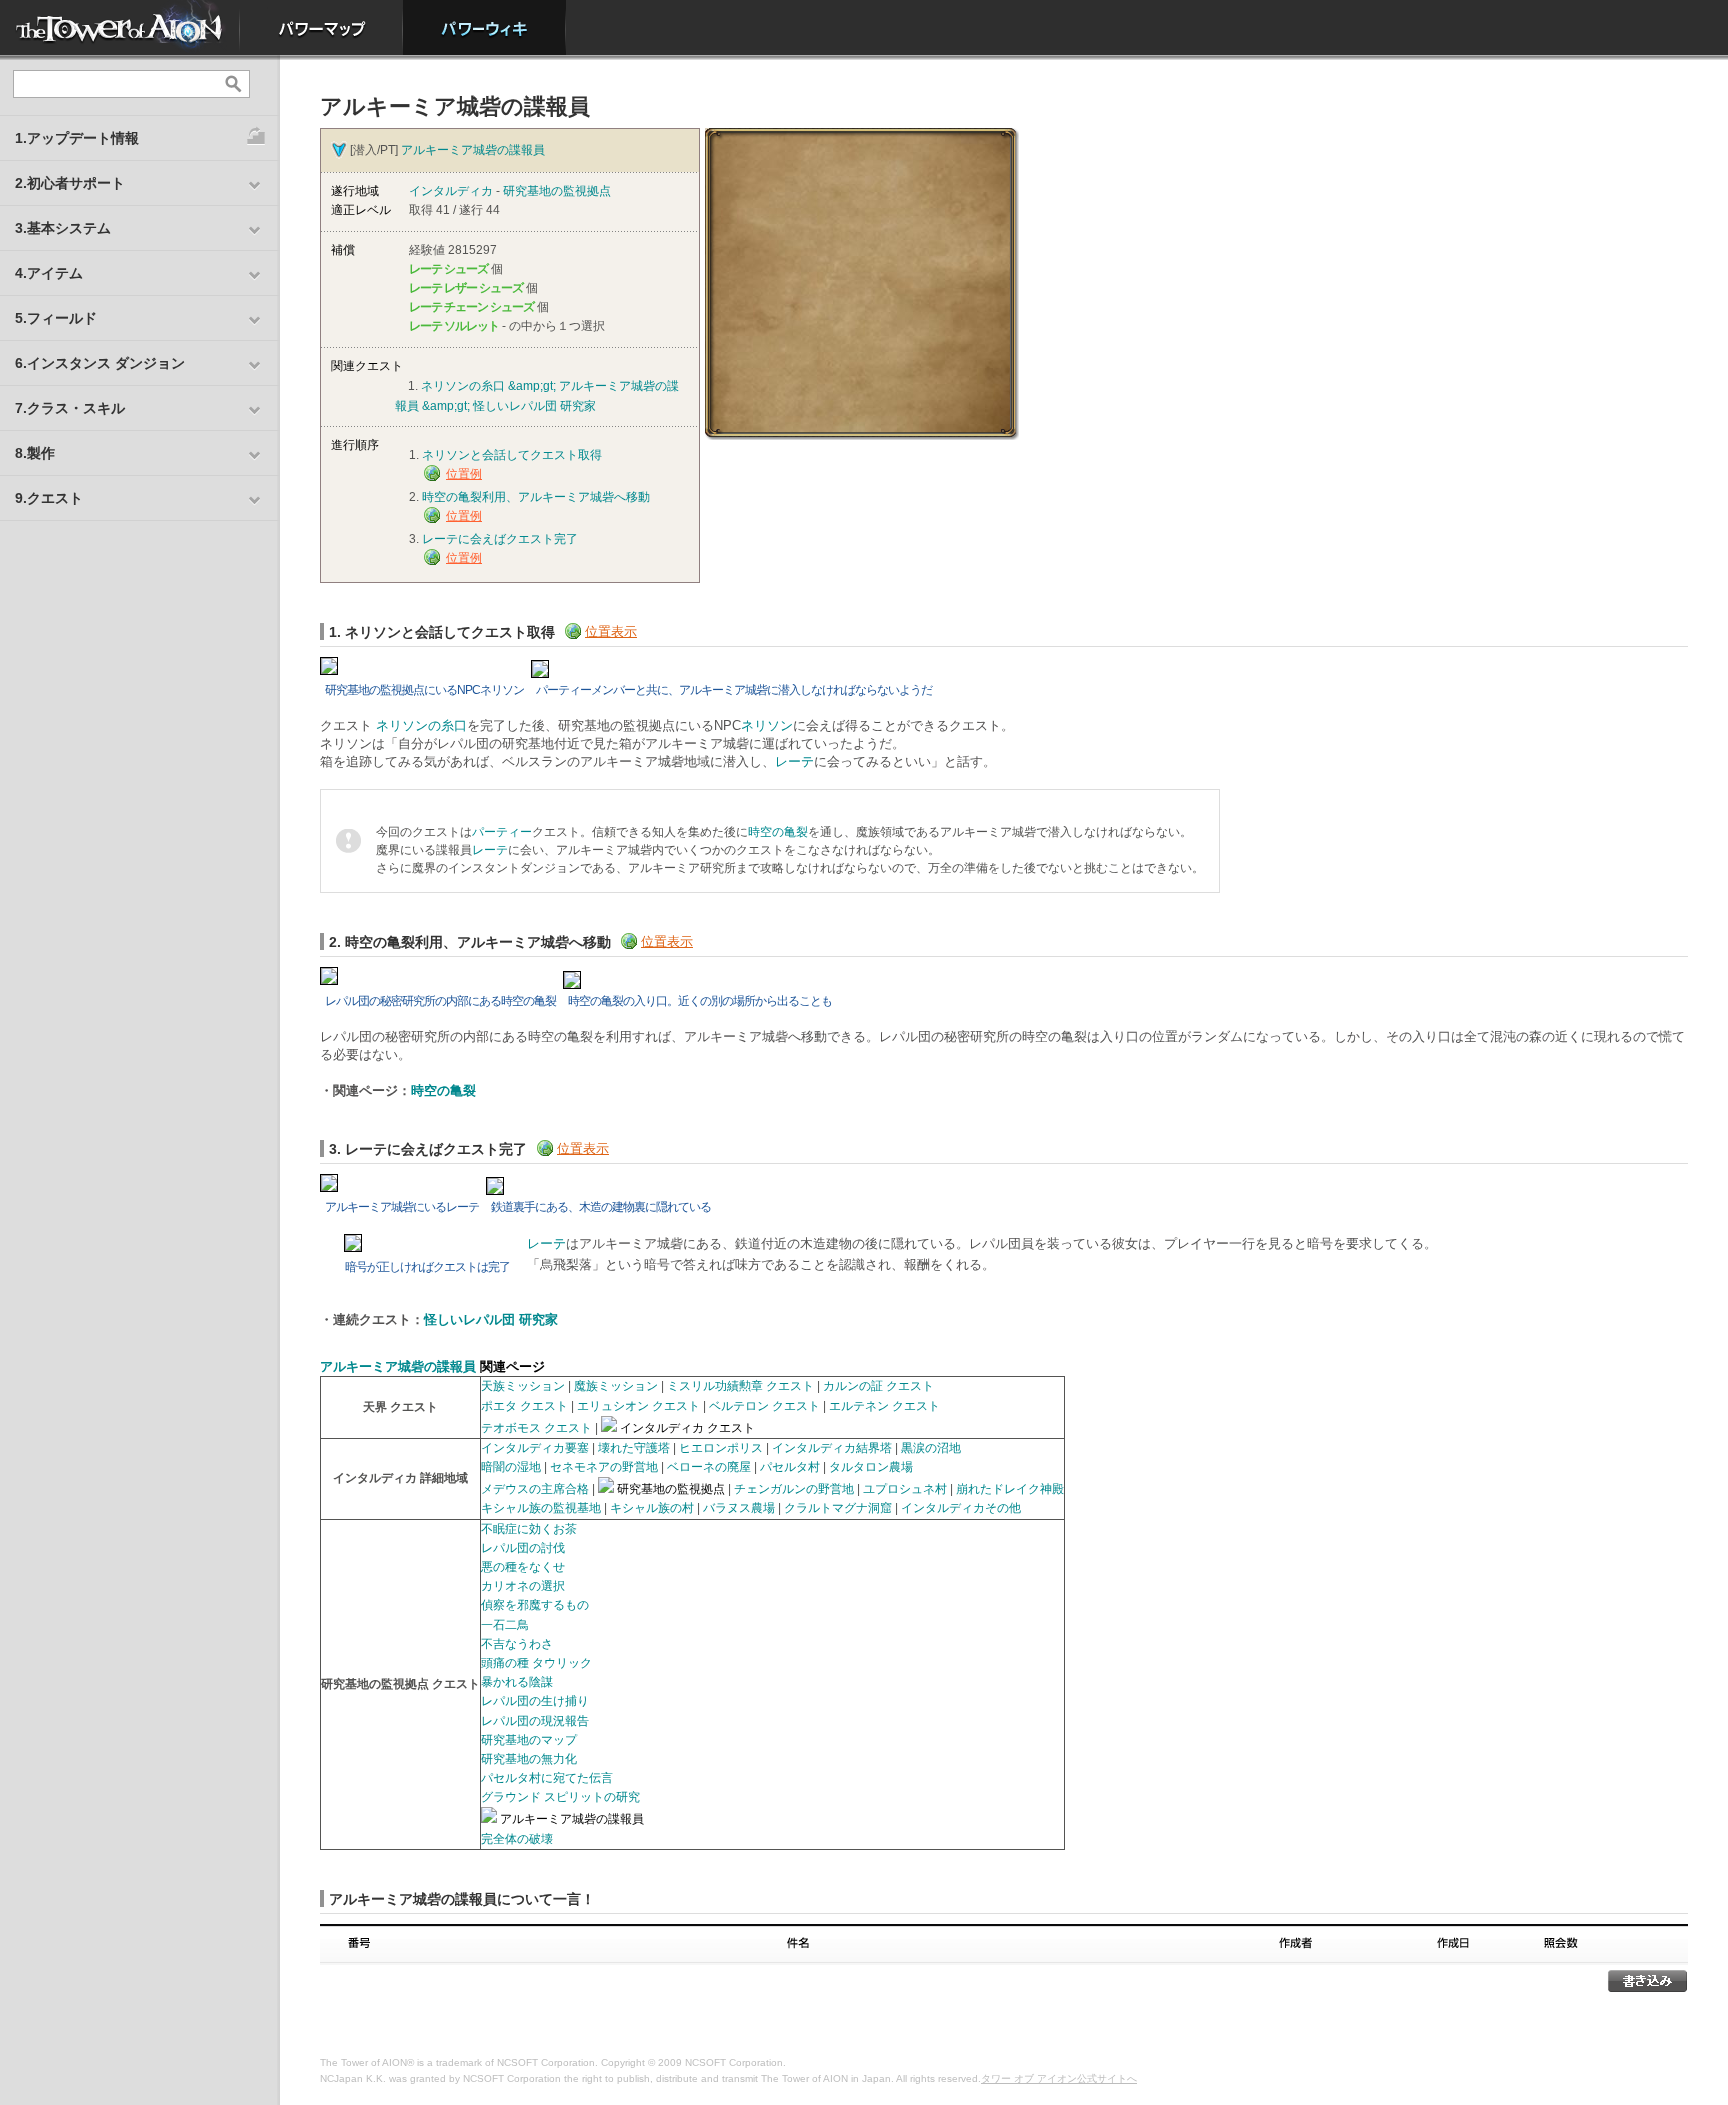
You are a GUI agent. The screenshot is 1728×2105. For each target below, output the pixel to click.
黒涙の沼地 (931, 1448)
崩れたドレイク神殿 (1010, 1489)
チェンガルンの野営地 (794, 1489)
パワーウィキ (484, 27)
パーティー (502, 832)
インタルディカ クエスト (687, 1428)
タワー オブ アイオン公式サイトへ (1059, 2078)
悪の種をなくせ (523, 1567)
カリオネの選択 (523, 1586)
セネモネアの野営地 (604, 1467)
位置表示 (611, 631)
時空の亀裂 (778, 832)
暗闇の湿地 (511, 1467)
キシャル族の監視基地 (541, 1508)
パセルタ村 (790, 1467)
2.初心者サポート (70, 183)
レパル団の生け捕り (535, 1701)
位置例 (464, 474)
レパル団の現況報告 (535, 1721)
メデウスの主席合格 (535, 1489)
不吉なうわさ (517, 1644)
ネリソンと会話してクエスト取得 (512, 455)
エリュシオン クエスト (638, 1406)
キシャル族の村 (652, 1508)
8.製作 (35, 453)
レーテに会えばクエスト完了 (500, 539)
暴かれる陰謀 (517, 1682)
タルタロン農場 (871, 1467)
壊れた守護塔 (634, 1448)
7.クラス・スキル (70, 408)
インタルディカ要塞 (535, 1448)
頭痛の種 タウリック (536, 1663)
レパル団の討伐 (523, 1548)
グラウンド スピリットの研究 (560, 1797)
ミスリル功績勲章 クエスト (740, 1386)
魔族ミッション (616, 1386)
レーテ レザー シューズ (466, 288)
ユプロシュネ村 (905, 1489)
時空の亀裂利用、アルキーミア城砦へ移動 (536, 497)
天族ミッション (523, 1386)
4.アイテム (49, 273)
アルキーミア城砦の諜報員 (473, 150)
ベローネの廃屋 (709, 1467)
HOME (120, 27)
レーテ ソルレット (454, 326)
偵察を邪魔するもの (535, 1605)
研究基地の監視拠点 (557, 191)
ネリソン (767, 725)
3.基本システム (63, 228)
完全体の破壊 (517, 1839)
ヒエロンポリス (721, 1448)
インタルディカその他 (961, 1508)
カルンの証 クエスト (878, 1386)
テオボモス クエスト (536, 1428)
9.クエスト (49, 498)
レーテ (794, 761)
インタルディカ (451, 191)
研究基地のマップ (529, 1740)
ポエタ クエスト (524, 1406)
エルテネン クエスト (884, 1406)
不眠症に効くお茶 (529, 1529)
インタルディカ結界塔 (832, 1448)
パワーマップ (321, 27)
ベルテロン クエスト (764, 1406)
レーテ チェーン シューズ (471, 307)
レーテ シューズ (448, 269)
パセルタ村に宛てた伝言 (547, 1778)
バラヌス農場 (739, 1508)
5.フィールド (56, 318)
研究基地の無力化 (529, 1759)
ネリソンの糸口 (421, 725)
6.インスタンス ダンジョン (100, 363)
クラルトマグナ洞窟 (838, 1508)
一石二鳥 (505, 1625)
